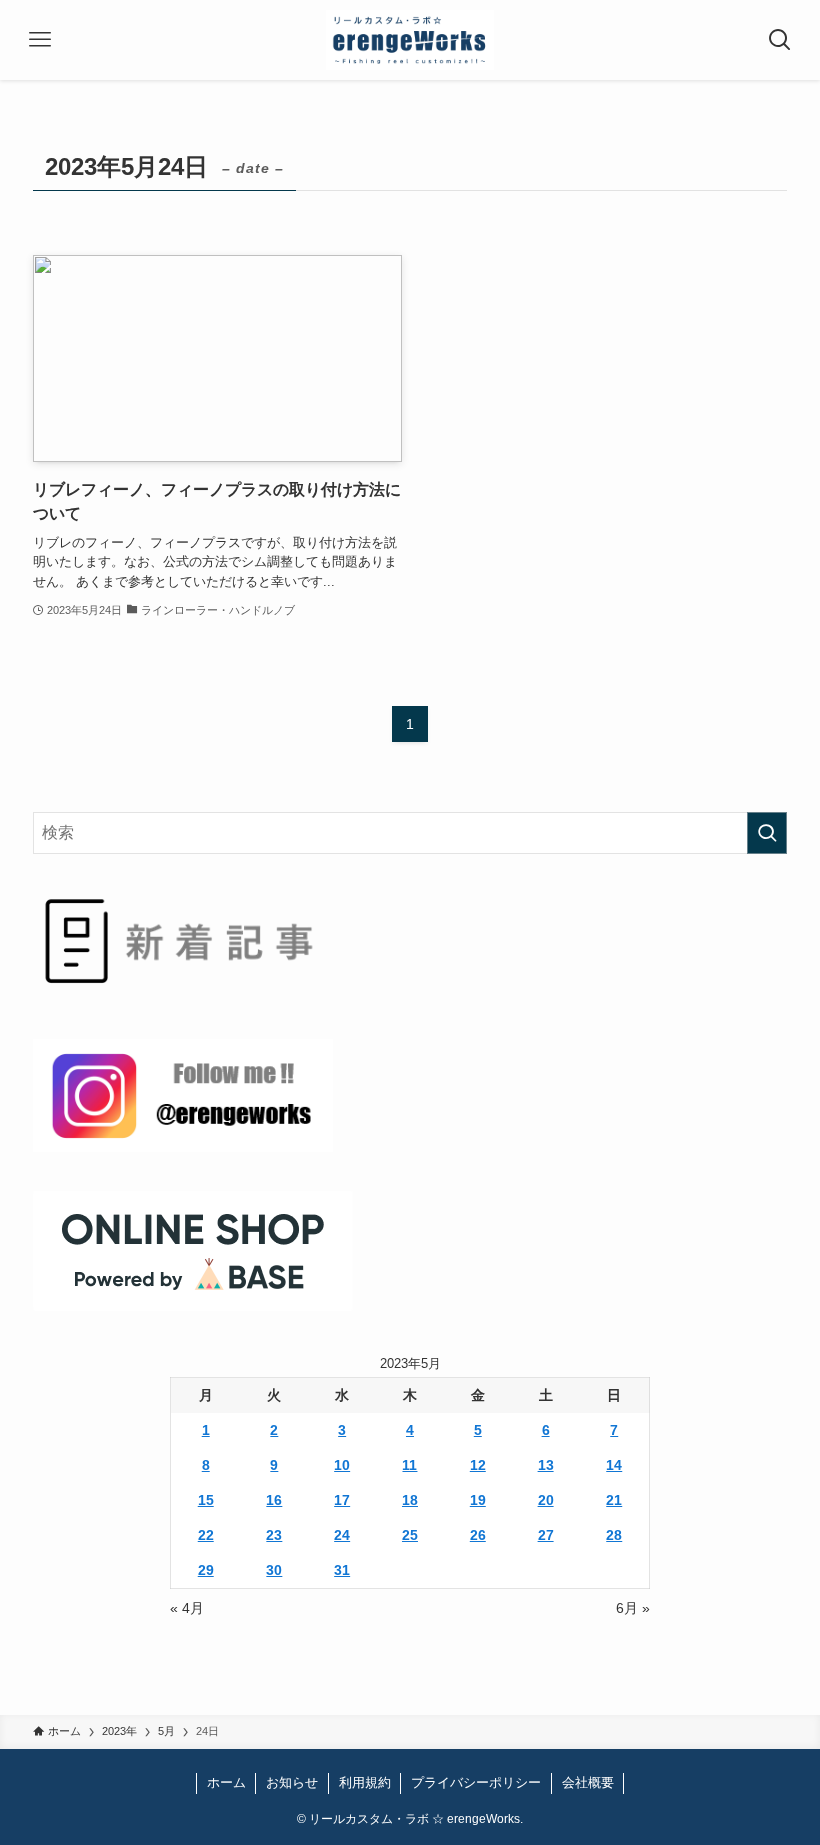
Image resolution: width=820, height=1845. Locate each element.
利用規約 (365, 1782)
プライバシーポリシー (476, 1782)
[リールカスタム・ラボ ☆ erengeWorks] (410, 40)
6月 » (633, 1608)
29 (206, 1570)
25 (410, 1535)
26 (478, 1535)
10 (342, 1465)
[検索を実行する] (767, 833)
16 (274, 1500)
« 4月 (187, 1608)
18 (410, 1500)
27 (546, 1535)
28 (614, 1535)
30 (274, 1570)
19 (478, 1500)
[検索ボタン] (780, 40)
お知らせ (292, 1782)
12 (478, 1465)
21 (614, 1500)
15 (206, 1500)
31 (342, 1570)
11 (409, 1465)
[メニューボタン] (40, 40)
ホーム (226, 1782)
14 (614, 1465)
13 (546, 1465)
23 (274, 1535)
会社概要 (588, 1782)
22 (206, 1535)
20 (546, 1500)
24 (342, 1535)
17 (342, 1500)
